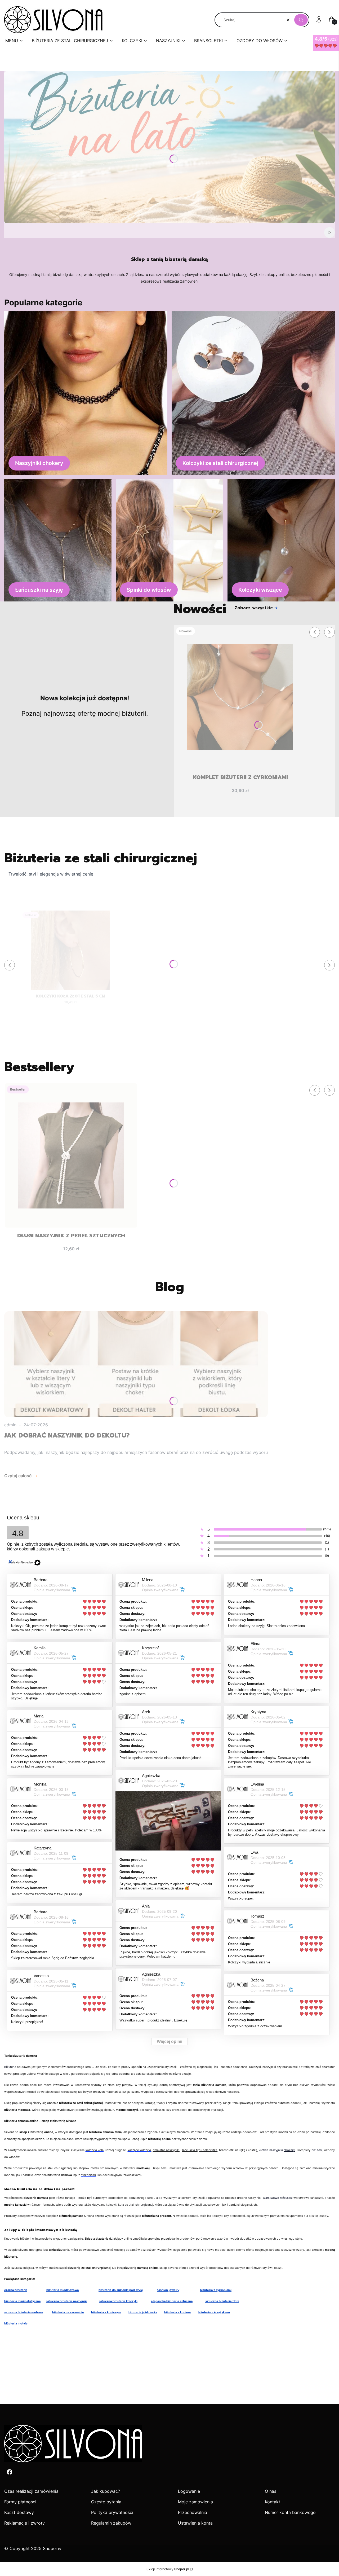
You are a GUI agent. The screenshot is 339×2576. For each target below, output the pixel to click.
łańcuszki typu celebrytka (200, 2150)
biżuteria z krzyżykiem (214, 2312)
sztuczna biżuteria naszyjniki (67, 2301)
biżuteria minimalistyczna (22, 2301)
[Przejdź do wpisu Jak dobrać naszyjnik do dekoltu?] (136, 1364)
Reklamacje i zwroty (24, 2523)
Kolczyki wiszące (260, 590)
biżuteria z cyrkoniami (216, 2290)
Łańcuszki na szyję (39, 590)
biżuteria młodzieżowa (63, 2290)
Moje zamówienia (195, 2502)
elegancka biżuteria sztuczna (172, 2301)
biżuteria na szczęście (68, 2312)
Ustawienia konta (195, 2523)
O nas (271, 2491)
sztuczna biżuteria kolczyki (118, 2301)
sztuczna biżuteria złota (222, 2301)
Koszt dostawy (19, 2512)
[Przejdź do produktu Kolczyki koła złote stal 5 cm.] (71, 950)
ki (291, 2198)
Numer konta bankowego (290, 2512)
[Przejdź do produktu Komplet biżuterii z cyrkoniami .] (240, 697)
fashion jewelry (168, 2290)
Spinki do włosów (149, 590)
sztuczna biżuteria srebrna (23, 2312)
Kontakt (273, 2502)
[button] (301, 20)
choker (288, 2150)
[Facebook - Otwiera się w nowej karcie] (10, 2472)
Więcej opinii (169, 2041)
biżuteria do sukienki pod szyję (121, 2290)
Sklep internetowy (168, 2569)
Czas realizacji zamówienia (31, 2491)
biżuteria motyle (16, 2323)
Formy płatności (20, 2502)
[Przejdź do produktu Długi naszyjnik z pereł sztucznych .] (71, 1155)
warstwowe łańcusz (277, 2198)
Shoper (50, 2548)
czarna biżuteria (16, 2290)
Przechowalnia (193, 2512)
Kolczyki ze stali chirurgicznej (220, 463)
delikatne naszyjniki (166, 2150)
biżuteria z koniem (177, 2312)
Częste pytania (106, 2502)
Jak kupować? (106, 2491)
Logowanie (189, 2491)
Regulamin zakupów (111, 2523)
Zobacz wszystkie (254, 608)
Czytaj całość (18, 1476)
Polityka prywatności (112, 2512)
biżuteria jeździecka (143, 2312)
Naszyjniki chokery (39, 463)
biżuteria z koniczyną (106, 2312)
